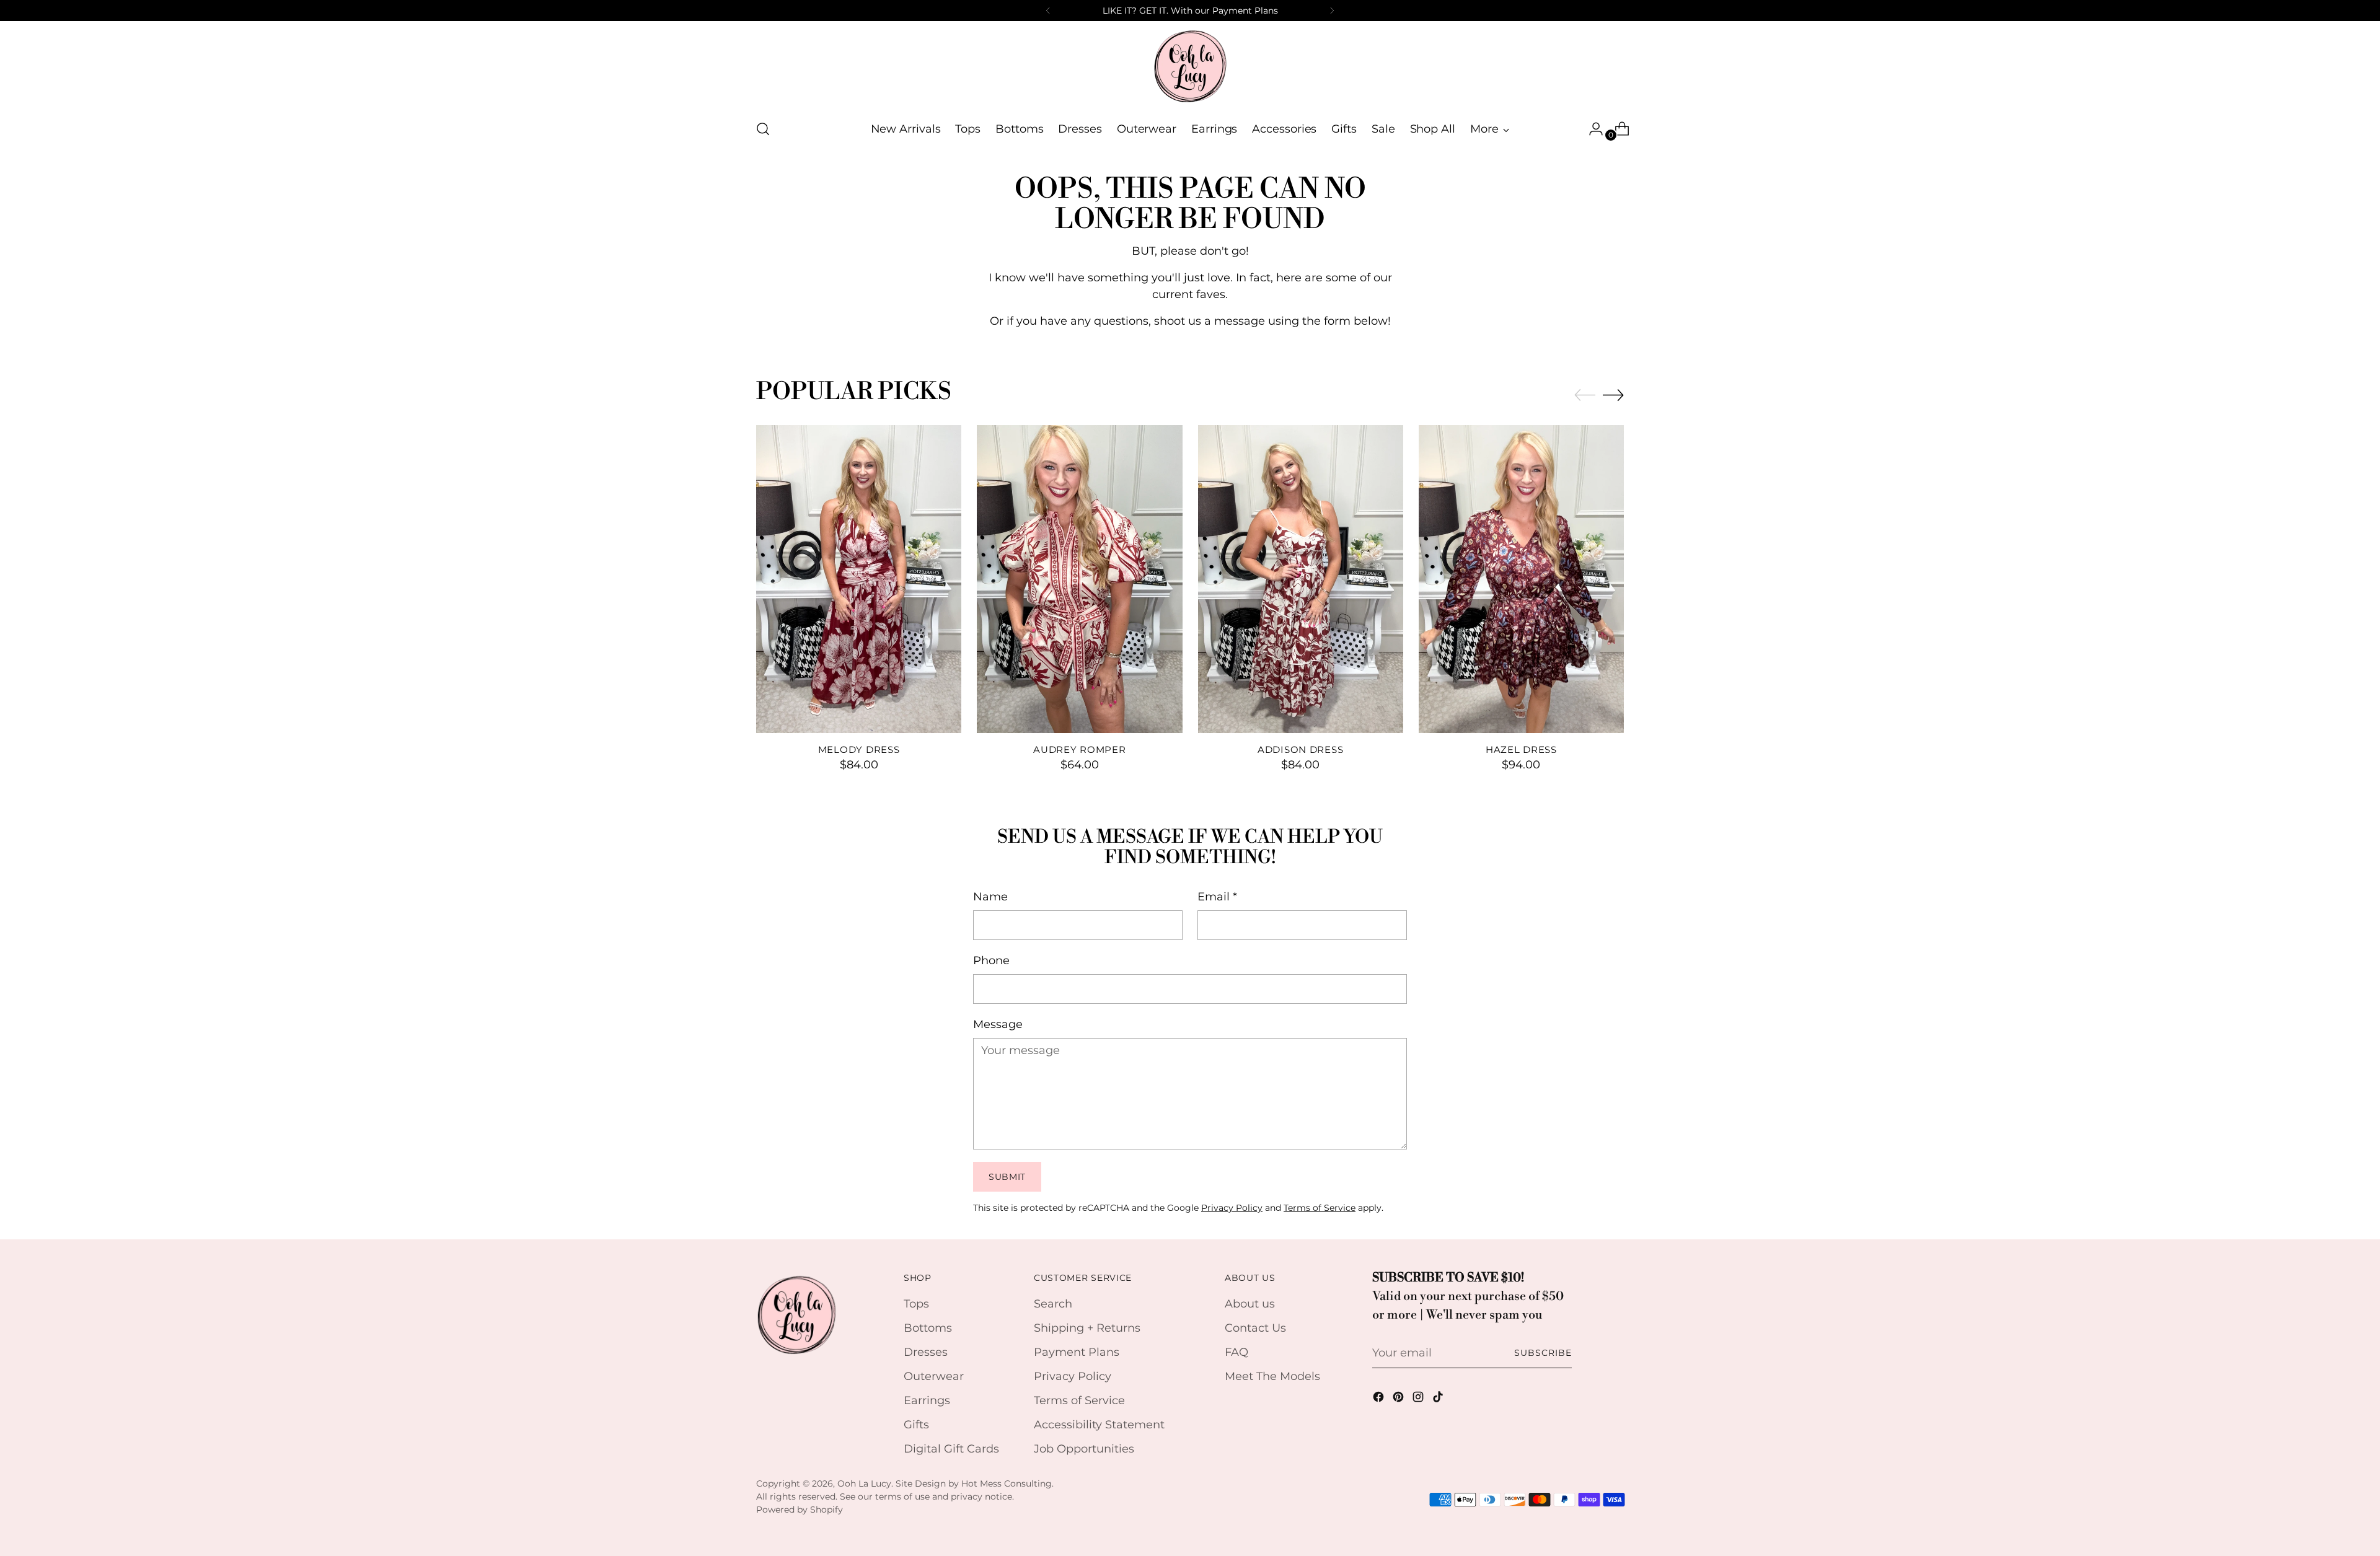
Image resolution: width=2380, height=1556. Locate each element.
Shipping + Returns (1087, 1328)
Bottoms (928, 1328)
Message (998, 1024)
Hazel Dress (1521, 750)
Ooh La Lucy (864, 1483)
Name (990, 897)
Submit (1007, 1177)
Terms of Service (1320, 1208)
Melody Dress (859, 750)
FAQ (1236, 1352)
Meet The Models (1272, 1376)
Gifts (916, 1425)
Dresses (926, 1352)
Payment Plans (1077, 1352)
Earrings (927, 1400)
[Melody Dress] (859, 579)
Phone (991, 960)
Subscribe (1543, 1353)
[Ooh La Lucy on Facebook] (1380, 1399)
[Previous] (1048, 11)
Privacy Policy (1232, 1208)
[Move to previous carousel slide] (1585, 395)
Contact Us (1255, 1328)
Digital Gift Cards (951, 1449)
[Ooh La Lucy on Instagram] (1419, 1399)
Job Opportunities (1084, 1449)
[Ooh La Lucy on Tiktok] (1439, 1399)
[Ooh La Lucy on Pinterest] (1399, 1399)
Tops (916, 1304)
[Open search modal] (763, 129)
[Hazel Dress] (1521, 579)
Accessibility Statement (1099, 1425)
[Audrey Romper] (1079, 579)
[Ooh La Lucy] (1190, 66)
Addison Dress (1301, 750)
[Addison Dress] (1301, 579)
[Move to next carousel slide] (1613, 395)
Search (1053, 1304)
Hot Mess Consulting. (1007, 1483)
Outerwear (934, 1376)
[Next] (1332, 11)
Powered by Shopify (800, 1510)
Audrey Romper (1080, 750)
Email (1217, 897)
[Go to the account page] (1591, 129)
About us (1250, 1304)
